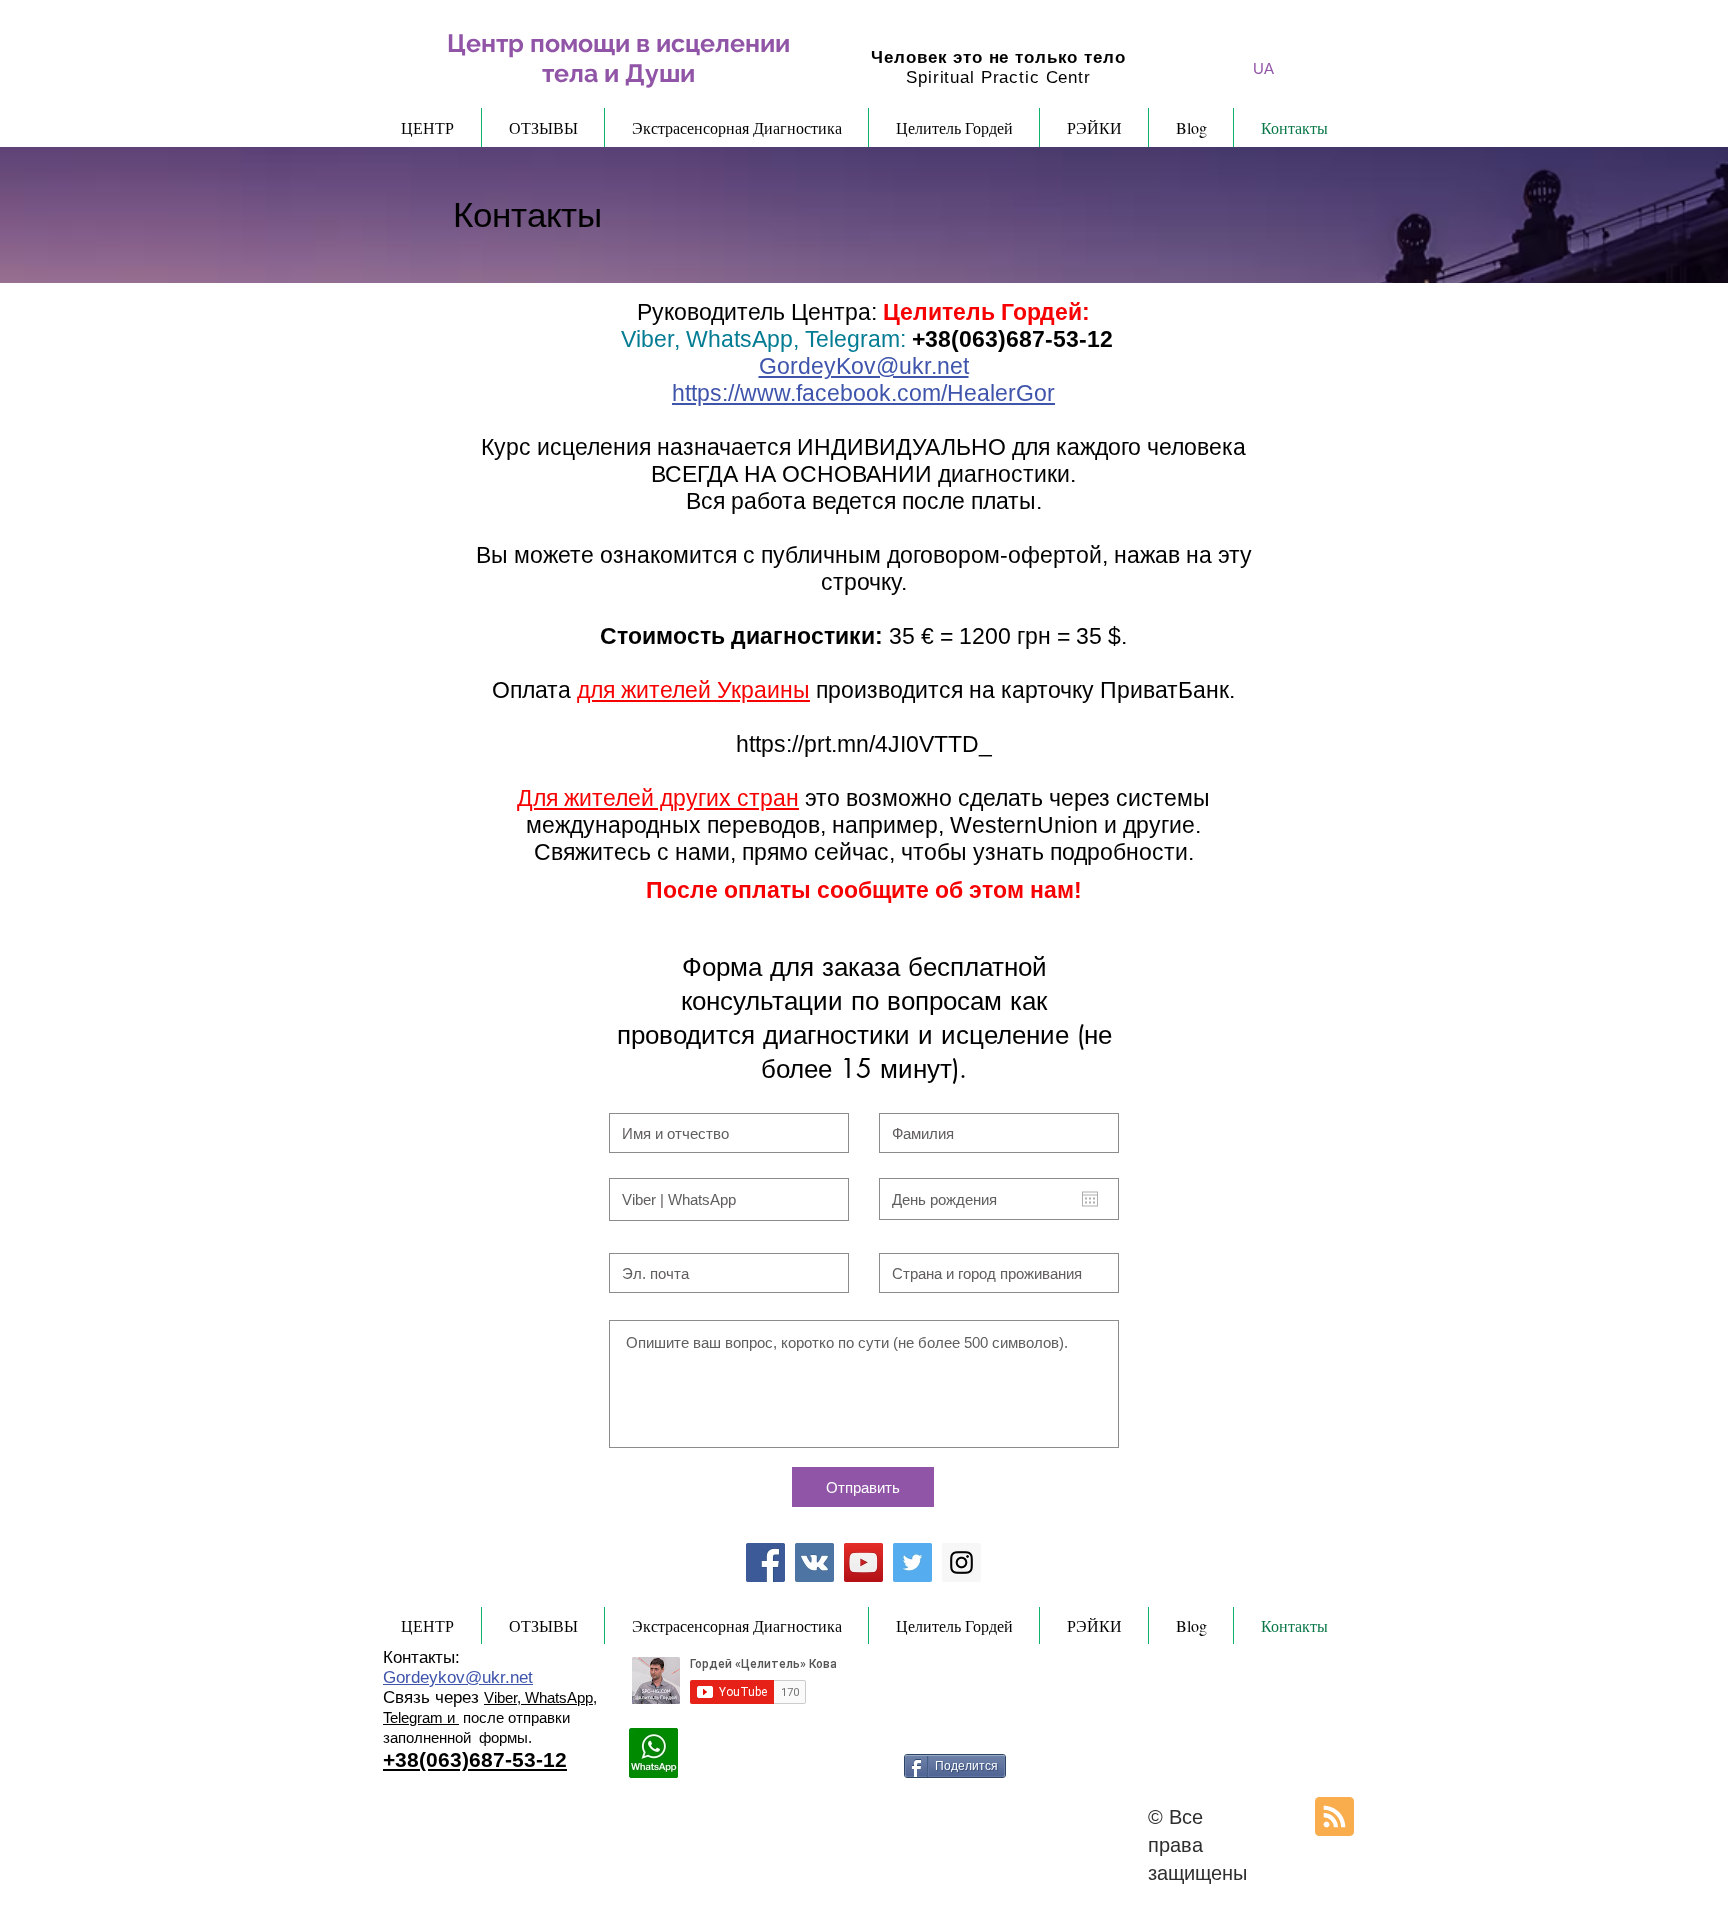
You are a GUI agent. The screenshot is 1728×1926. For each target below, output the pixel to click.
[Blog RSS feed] (1334, 1817)
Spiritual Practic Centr (998, 77)
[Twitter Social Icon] (912, 1562)
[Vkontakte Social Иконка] (814, 1562)
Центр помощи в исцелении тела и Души (618, 58)
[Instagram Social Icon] (961, 1562)
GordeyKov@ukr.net (864, 366)
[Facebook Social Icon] (765, 1562)
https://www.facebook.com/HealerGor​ (863, 393)
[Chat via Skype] (742, 1762)
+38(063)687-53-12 (1012, 339)
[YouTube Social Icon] (863, 1562)
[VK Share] (874, 1761)
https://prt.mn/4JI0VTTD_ (864, 744)
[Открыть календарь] (1090, 1199)
